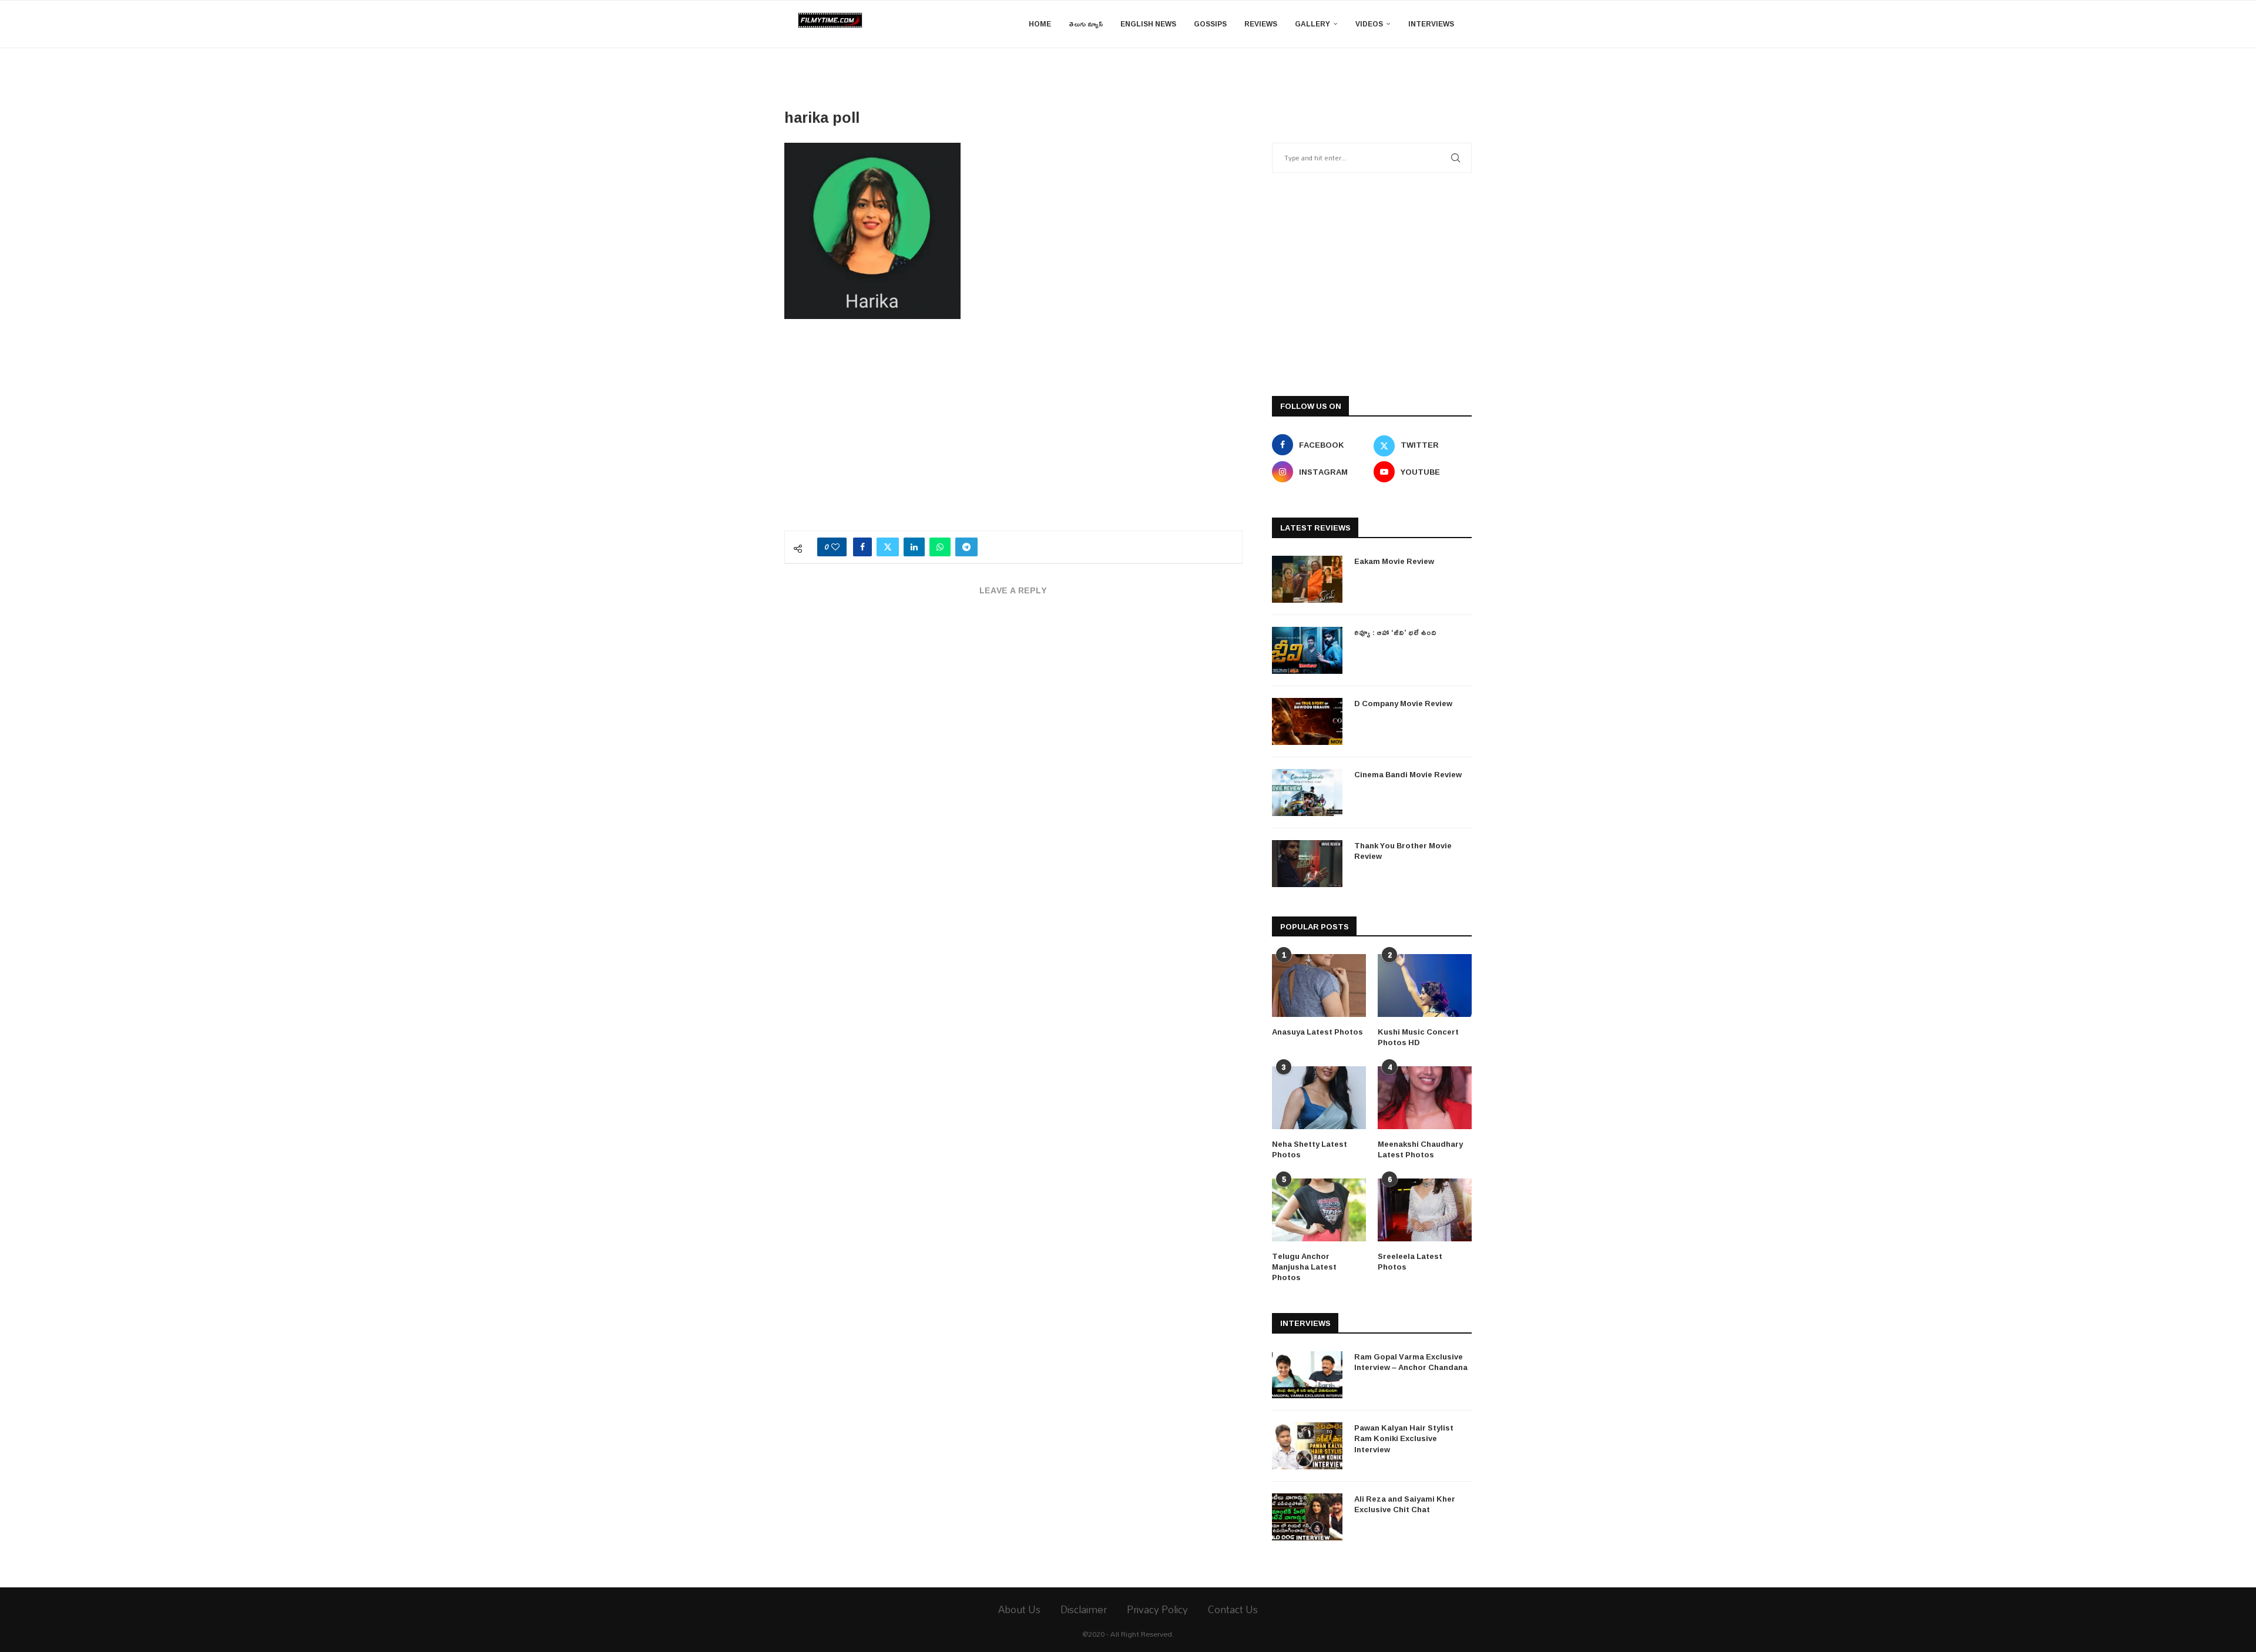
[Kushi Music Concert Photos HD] (1425, 986)
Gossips (1210, 24)
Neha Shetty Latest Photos (1310, 1149)
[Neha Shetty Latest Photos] (1319, 1098)
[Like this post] (835, 547)
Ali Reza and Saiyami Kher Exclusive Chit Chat (1405, 1504)
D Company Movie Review (1403, 703)
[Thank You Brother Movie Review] (1307, 864)
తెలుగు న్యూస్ (1086, 24)
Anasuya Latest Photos (1317, 1032)
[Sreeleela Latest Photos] (1425, 1210)
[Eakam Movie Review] (1307, 579)
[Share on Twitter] (888, 547)
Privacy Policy (1157, 1609)
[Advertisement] (1013, 431)
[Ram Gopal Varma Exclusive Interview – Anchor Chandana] (1307, 1375)
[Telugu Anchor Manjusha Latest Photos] (1319, 1210)
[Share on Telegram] (966, 547)
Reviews (1261, 24)
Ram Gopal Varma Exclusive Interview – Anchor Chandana (1411, 1362)
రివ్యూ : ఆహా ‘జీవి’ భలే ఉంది (1395, 632)
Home (1040, 24)
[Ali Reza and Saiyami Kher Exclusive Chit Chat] (1307, 1517)
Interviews (1431, 24)
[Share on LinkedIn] (914, 547)
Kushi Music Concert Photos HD (1418, 1037)
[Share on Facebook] (862, 547)
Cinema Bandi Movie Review (1408, 774)
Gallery (1312, 24)
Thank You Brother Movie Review (1403, 851)
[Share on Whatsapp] (940, 547)
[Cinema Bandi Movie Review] (1307, 793)
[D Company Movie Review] (1307, 721)
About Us (1019, 1609)
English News (1148, 24)
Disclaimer (1084, 1609)
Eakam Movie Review (1394, 561)
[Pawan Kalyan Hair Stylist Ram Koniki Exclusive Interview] (1307, 1446)
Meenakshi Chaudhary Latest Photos (1420, 1149)
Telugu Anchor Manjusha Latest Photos (1304, 1267)
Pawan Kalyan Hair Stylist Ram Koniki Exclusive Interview (1404, 1438)
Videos (1369, 24)
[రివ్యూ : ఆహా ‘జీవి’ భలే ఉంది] (1307, 650)
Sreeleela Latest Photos (1410, 1261)
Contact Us (1233, 1609)
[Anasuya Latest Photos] (1319, 986)
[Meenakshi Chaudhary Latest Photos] (1425, 1098)
